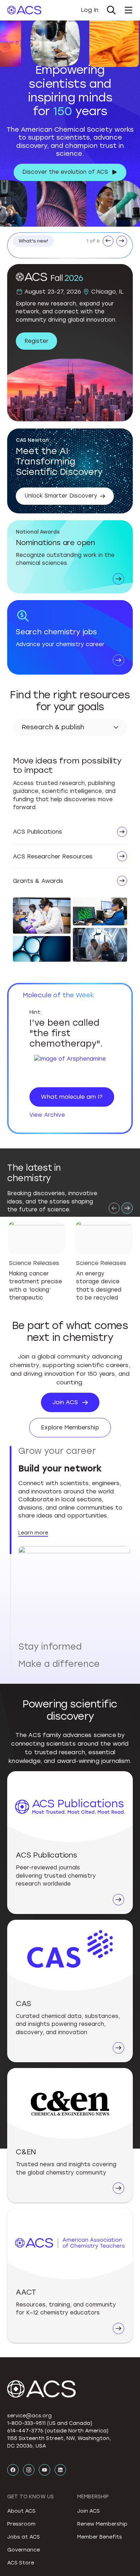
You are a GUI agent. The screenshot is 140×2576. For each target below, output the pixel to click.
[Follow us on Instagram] (29, 2315)
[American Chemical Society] (24, 10)
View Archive (47, 1115)
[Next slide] (127, 1208)
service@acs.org (29, 2261)
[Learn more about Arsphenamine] (70, 1068)
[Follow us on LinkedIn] (60, 2315)
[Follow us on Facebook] (13, 2315)
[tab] (74, 1451)
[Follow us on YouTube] (45, 2315)
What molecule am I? (72, 1097)
